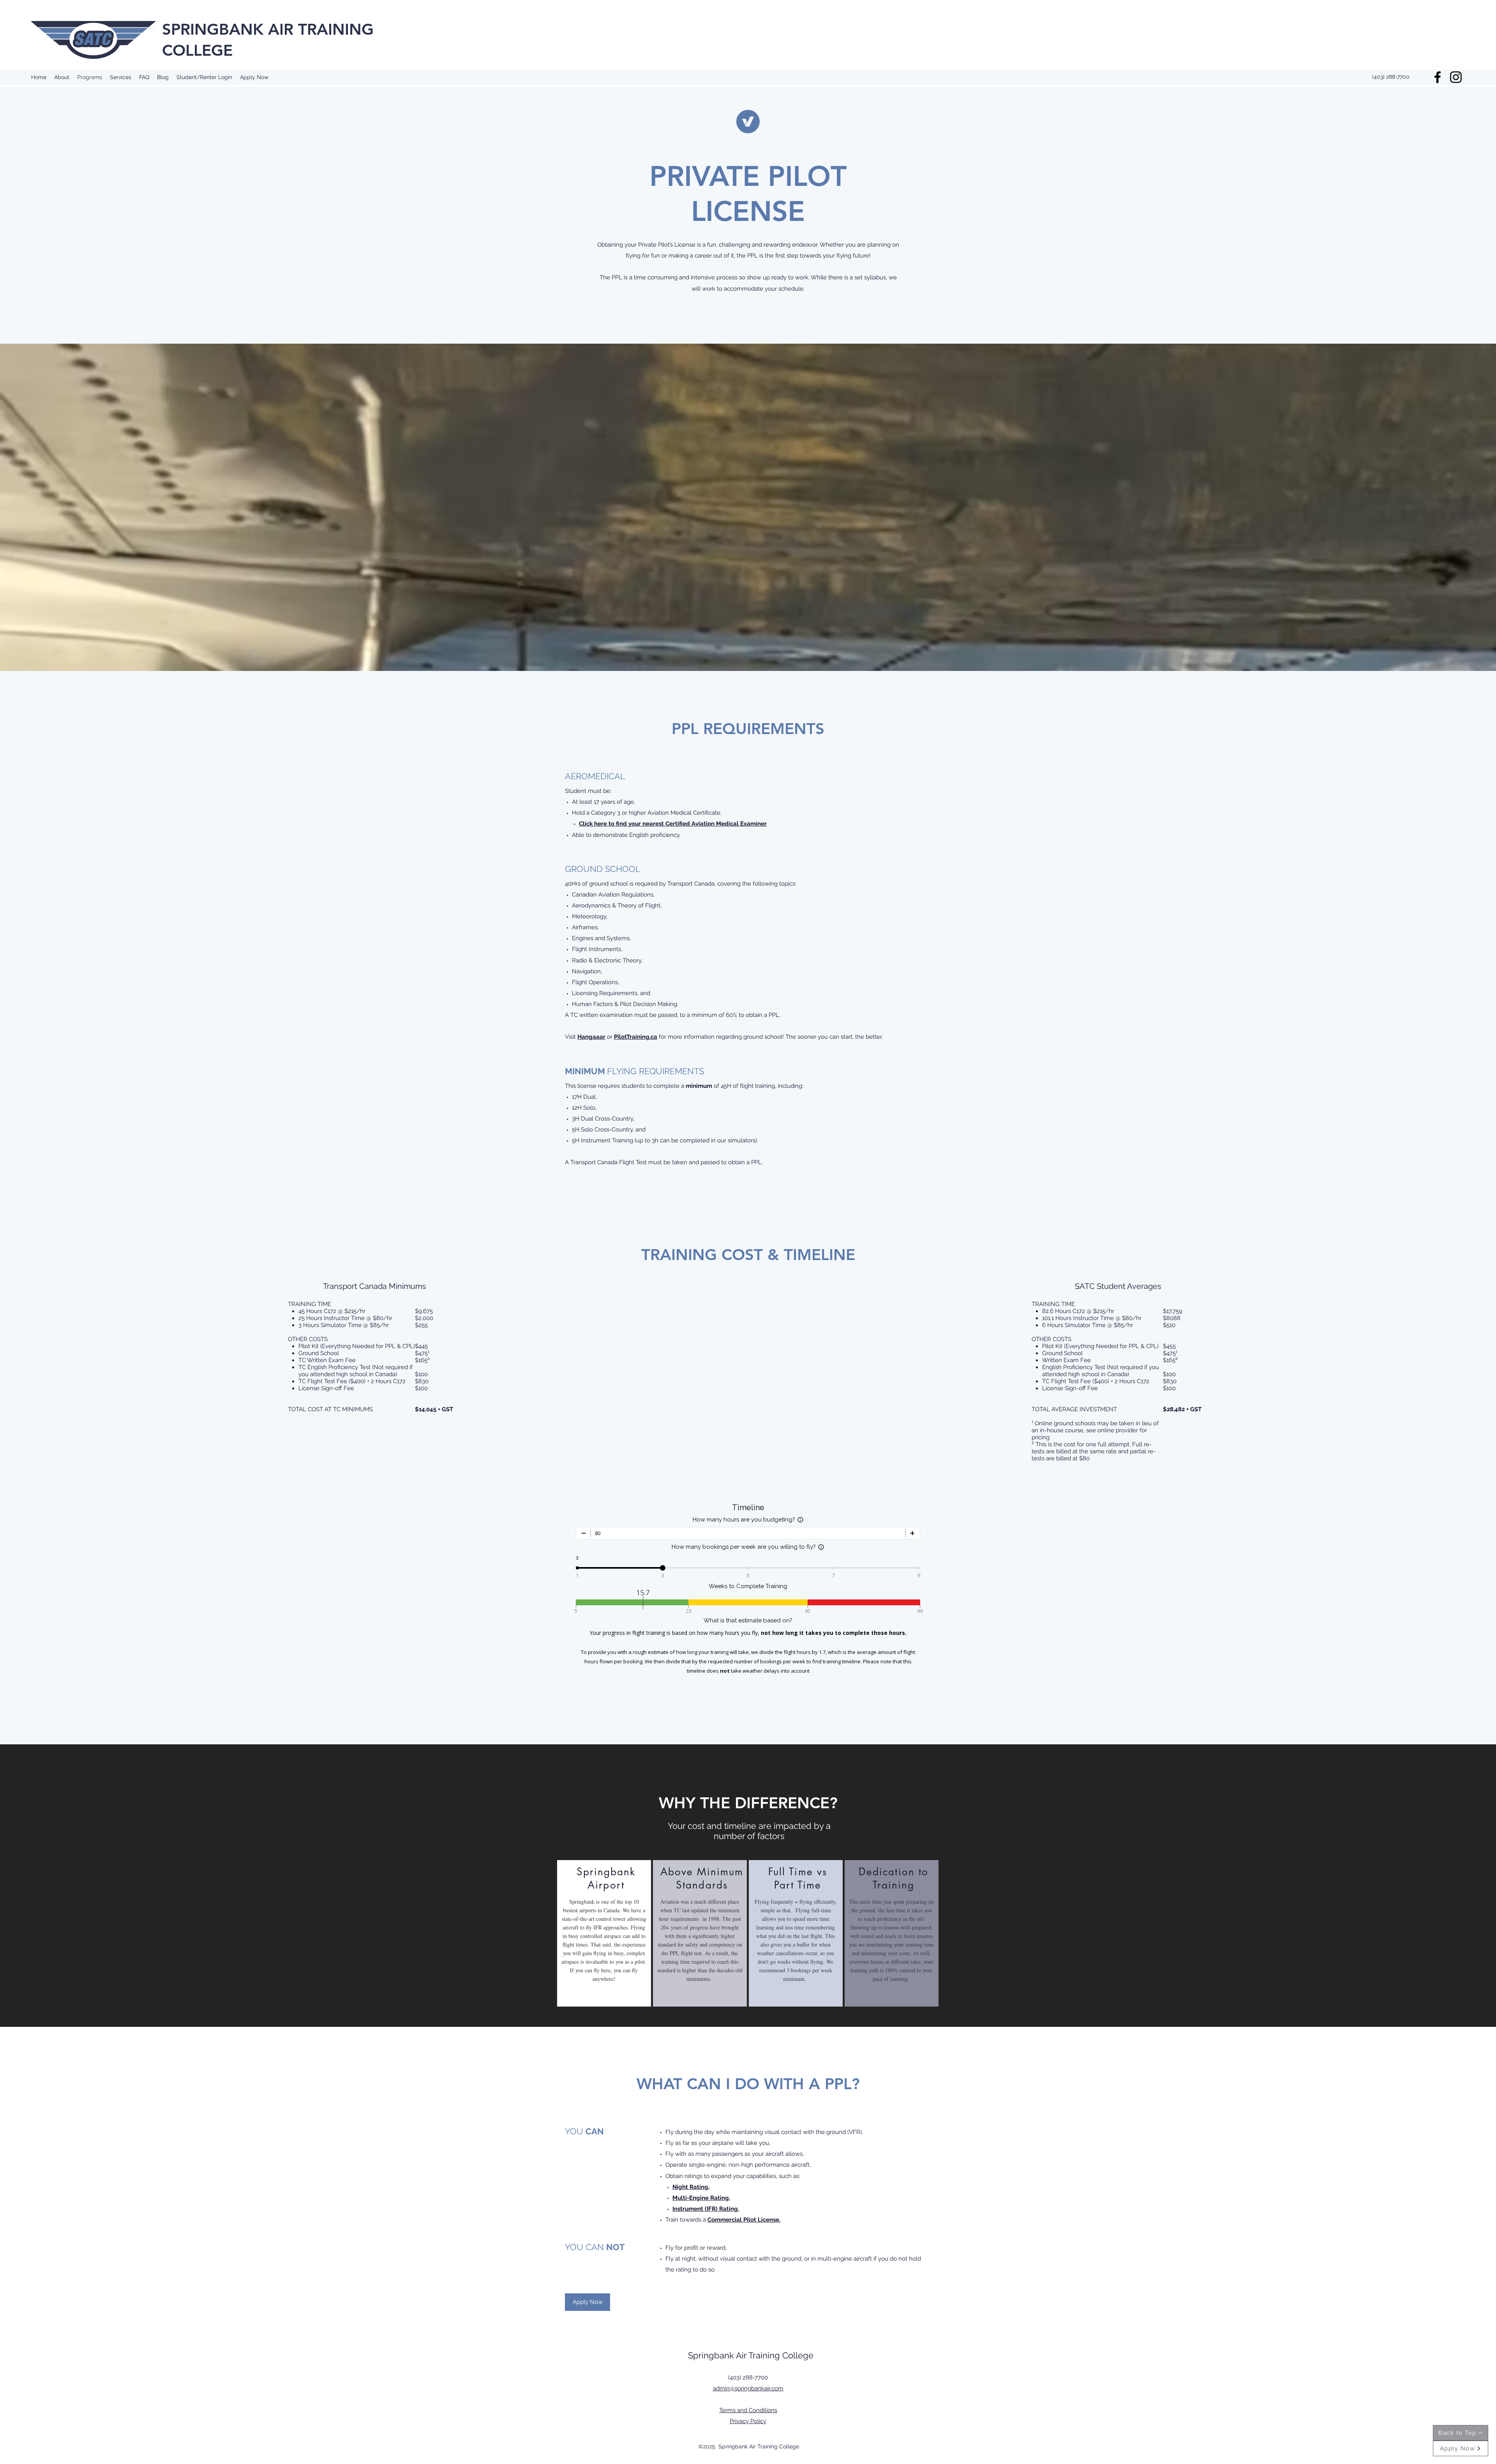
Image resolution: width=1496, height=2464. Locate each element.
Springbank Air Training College (751, 2355)
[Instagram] (1456, 77)
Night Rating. (691, 2187)
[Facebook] (1438, 77)
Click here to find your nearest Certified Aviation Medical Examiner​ (673, 824)
